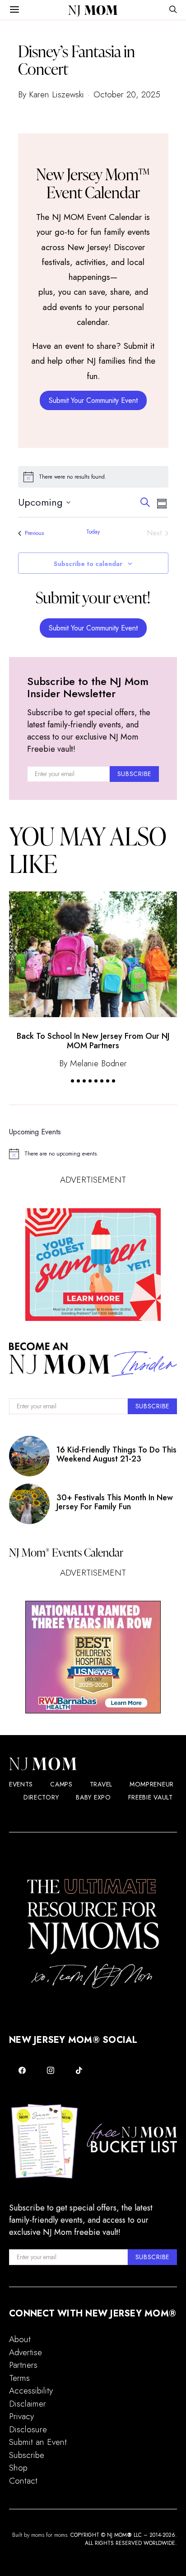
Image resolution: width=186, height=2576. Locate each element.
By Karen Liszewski (51, 94)
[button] (72, 1081)
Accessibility (31, 2391)
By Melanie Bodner (93, 1063)
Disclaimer (28, 2404)
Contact (23, 2481)
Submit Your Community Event (93, 400)
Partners (23, 2365)
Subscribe (27, 2455)
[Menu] (14, 10)
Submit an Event (38, 2442)
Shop (18, 2468)
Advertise (26, 2352)
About (20, 2339)
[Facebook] (22, 2070)
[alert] (93, 477)
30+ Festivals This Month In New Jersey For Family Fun (115, 1502)
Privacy (21, 2416)
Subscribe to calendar (88, 564)
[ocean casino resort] (93, 1265)
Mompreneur (152, 1784)
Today (93, 532)
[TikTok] (79, 2070)
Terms (19, 2378)
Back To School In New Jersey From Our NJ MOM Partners (93, 1041)
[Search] (173, 10)
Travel (101, 1784)
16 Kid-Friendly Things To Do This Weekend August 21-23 (116, 1454)
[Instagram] (51, 2070)
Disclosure (28, 2429)
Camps (61, 1784)
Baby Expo (93, 1797)
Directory (41, 1797)
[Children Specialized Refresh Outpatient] (93, 1657)
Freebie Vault (151, 1797)
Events (21, 1784)
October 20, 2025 (127, 94)
